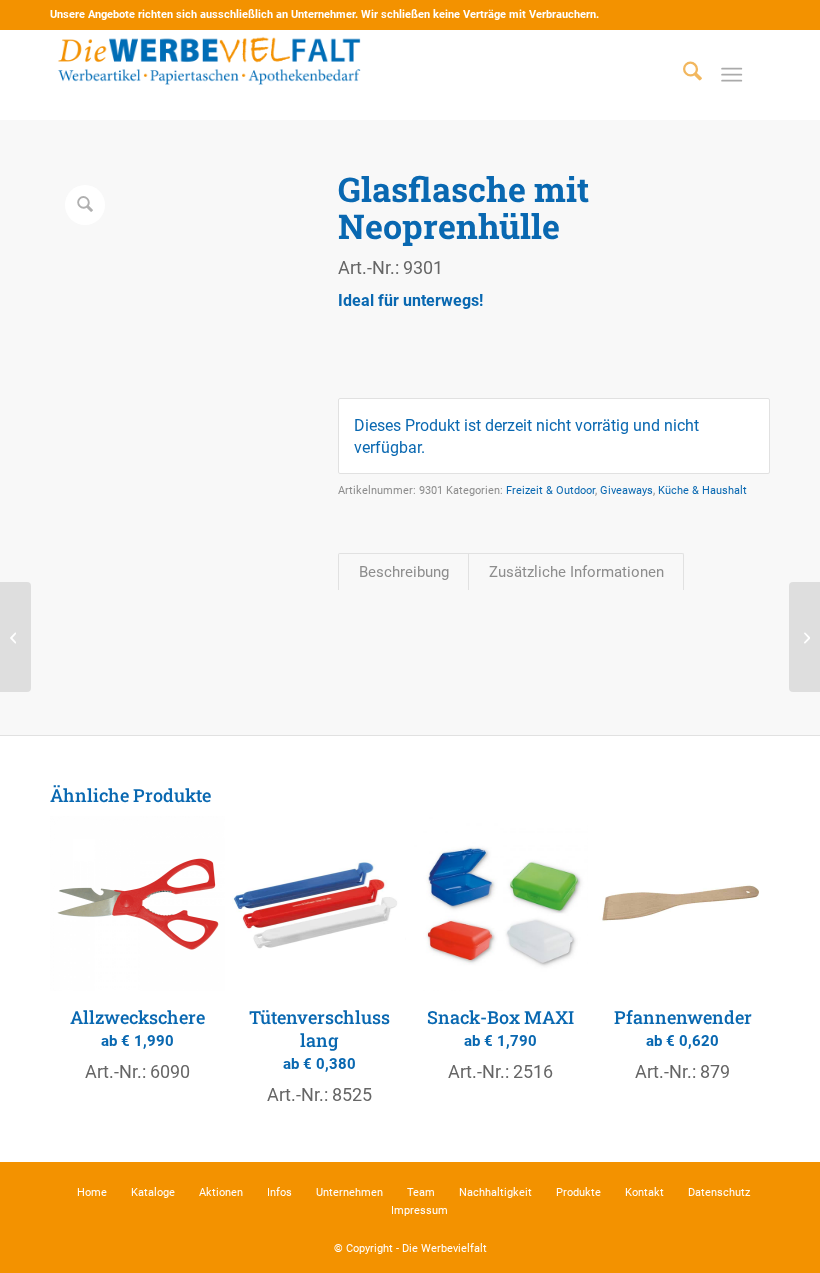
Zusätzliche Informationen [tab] (576, 572)
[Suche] (682, 75)
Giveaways (626, 490)
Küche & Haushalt (702, 490)
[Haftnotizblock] (15, 637)
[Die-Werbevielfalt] (210, 75)
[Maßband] (804, 637)
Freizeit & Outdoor (550, 490)
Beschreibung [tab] (404, 572)
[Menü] (731, 75)
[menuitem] (682, 75)
